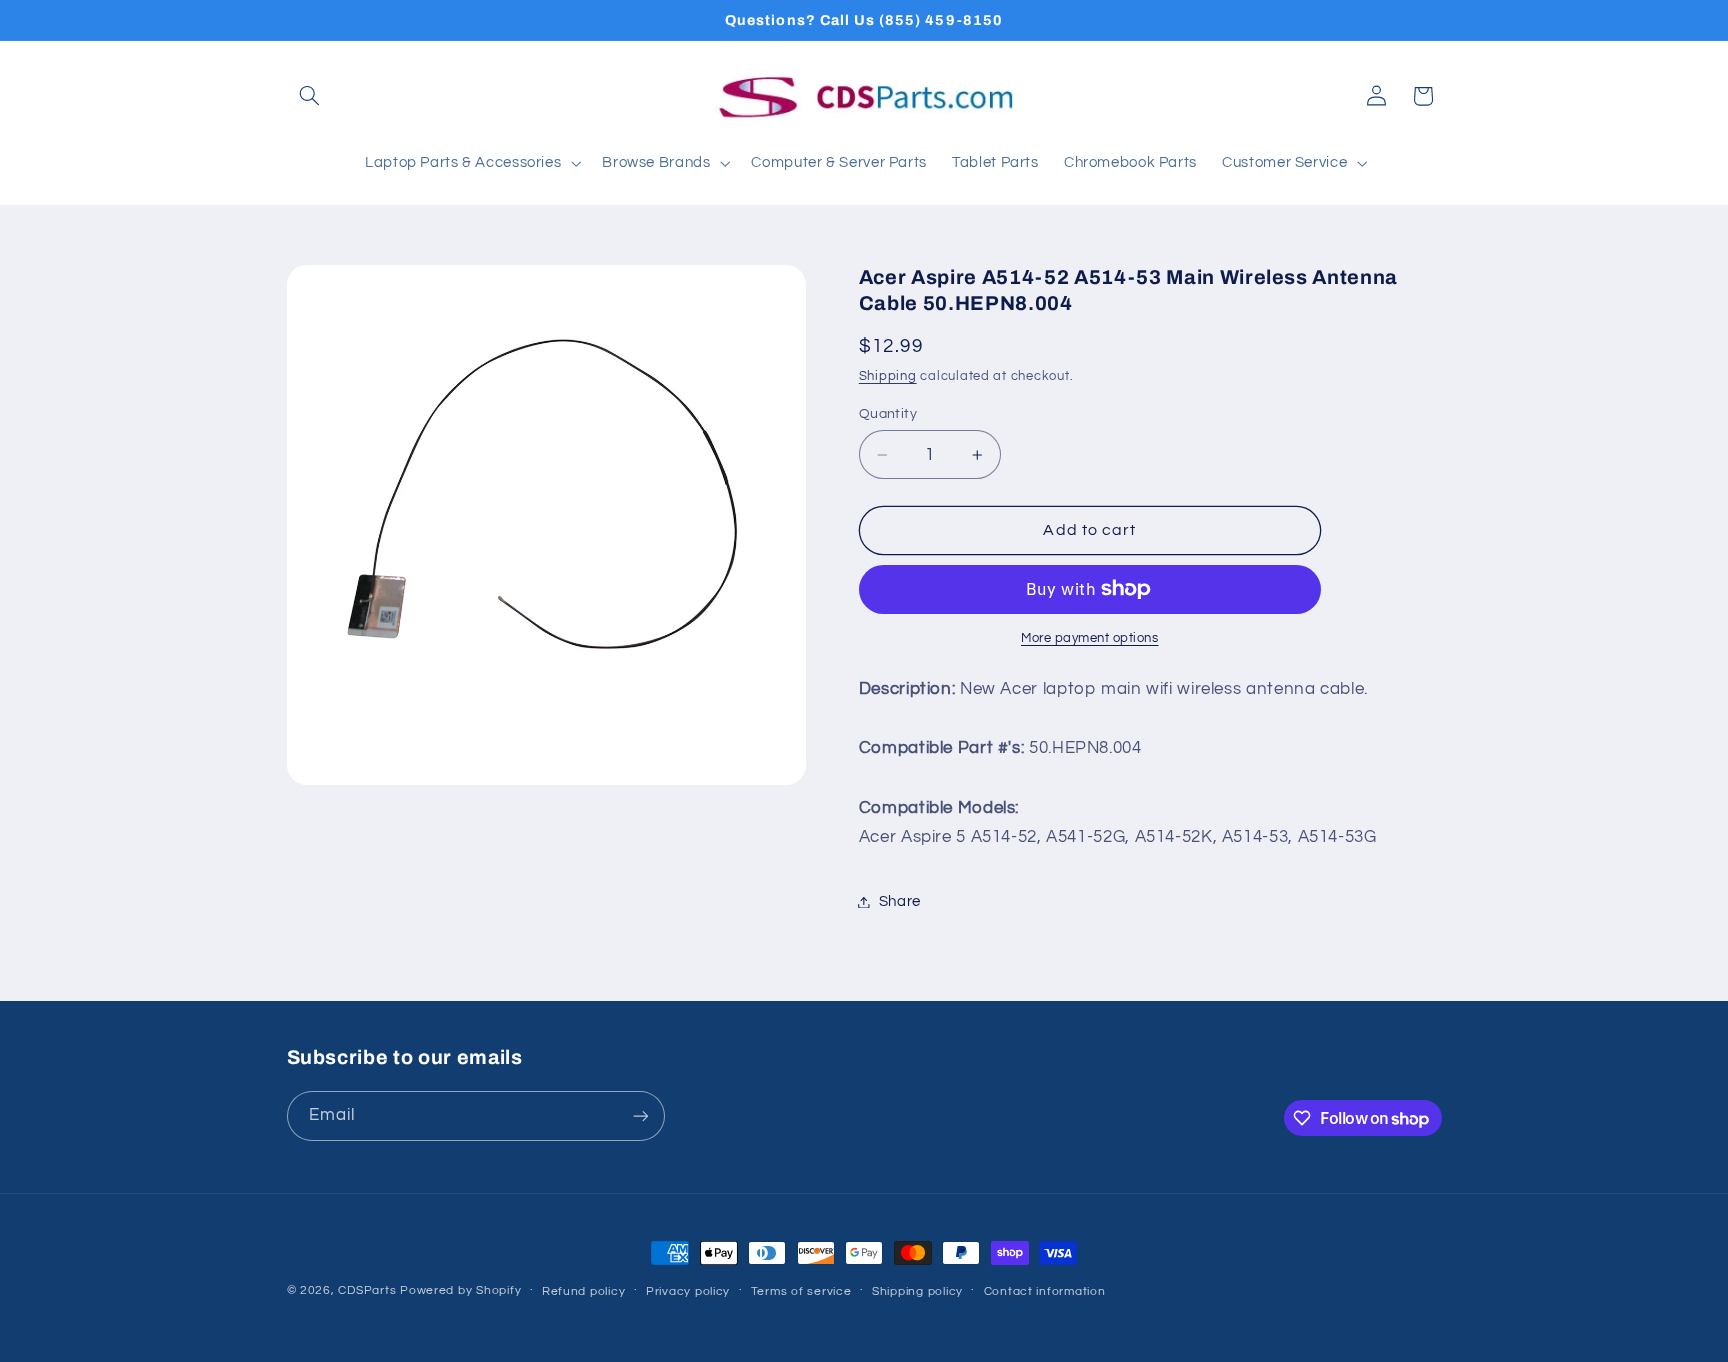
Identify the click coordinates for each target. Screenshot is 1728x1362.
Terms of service (801, 1291)
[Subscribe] (640, 1115)
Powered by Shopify (460, 1290)
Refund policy (584, 1291)
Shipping (888, 376)
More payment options (1090, 638)
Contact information (1045, 1291)
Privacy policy (688, 1291)
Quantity (888, 414)
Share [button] (900, 901)
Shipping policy (917, 1291)
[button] (310, 96)
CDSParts (367, 1290)
